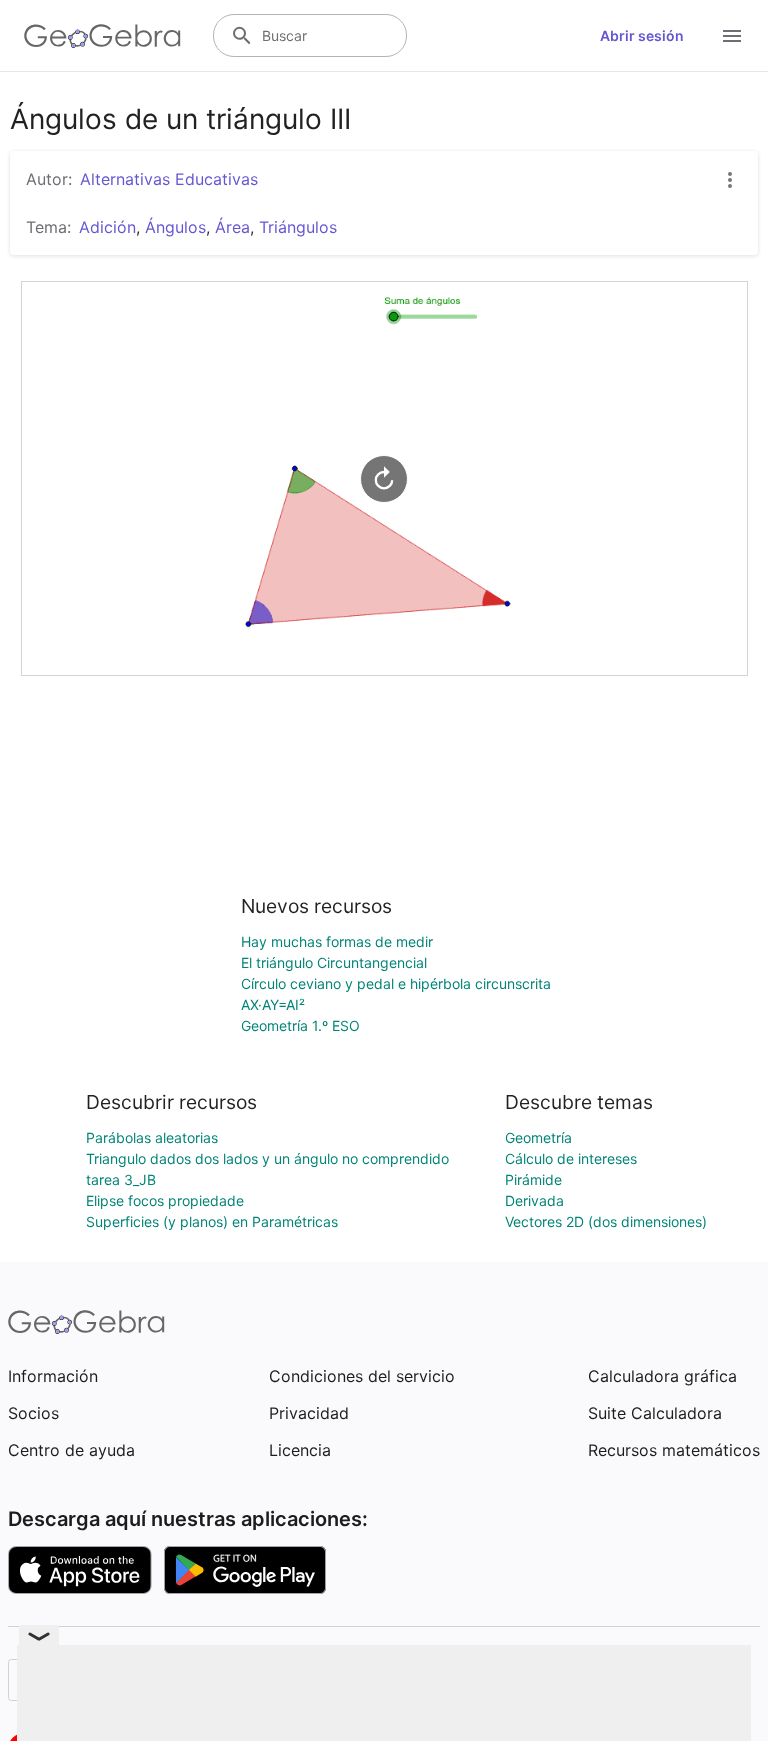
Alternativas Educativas (169, 179)
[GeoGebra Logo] (102, 36)
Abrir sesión (642, 35)
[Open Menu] (732, 36)
